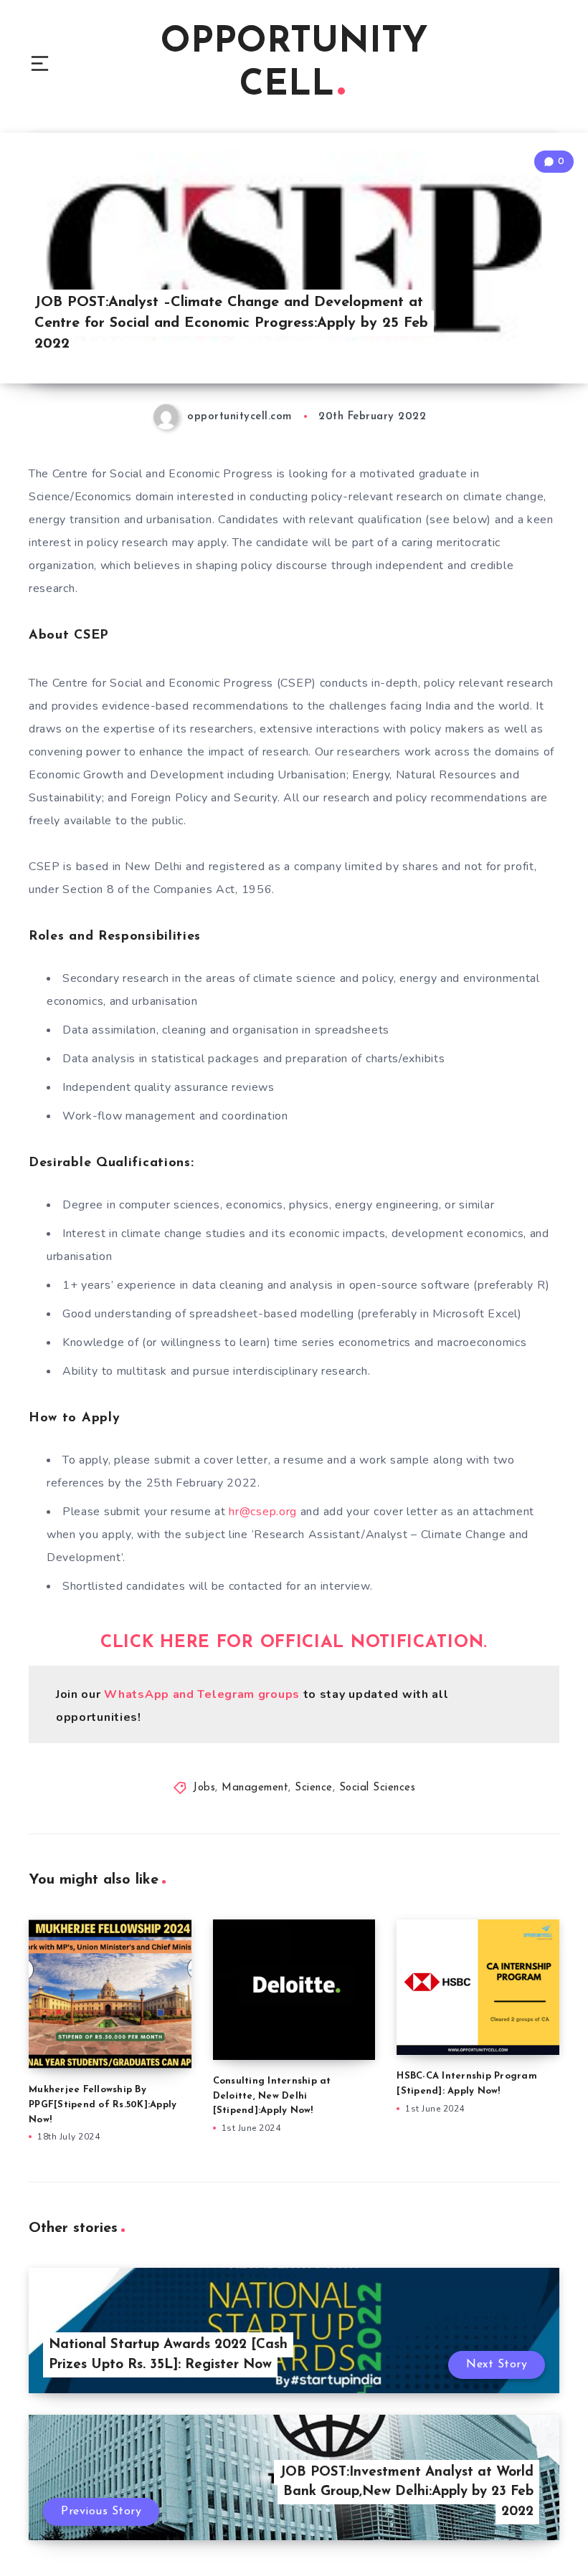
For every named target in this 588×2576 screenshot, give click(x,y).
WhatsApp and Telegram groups (202, 1694)
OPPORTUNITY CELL (294, 64)
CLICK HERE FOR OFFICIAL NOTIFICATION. (294, 1643)
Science (314, 1788)
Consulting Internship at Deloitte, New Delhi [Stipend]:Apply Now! (272, 2096)
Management (255, 1788)
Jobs (204, 1788)
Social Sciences (378, 1788)
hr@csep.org (263, 1512)
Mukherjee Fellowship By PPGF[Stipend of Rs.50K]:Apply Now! (103, 2105)
